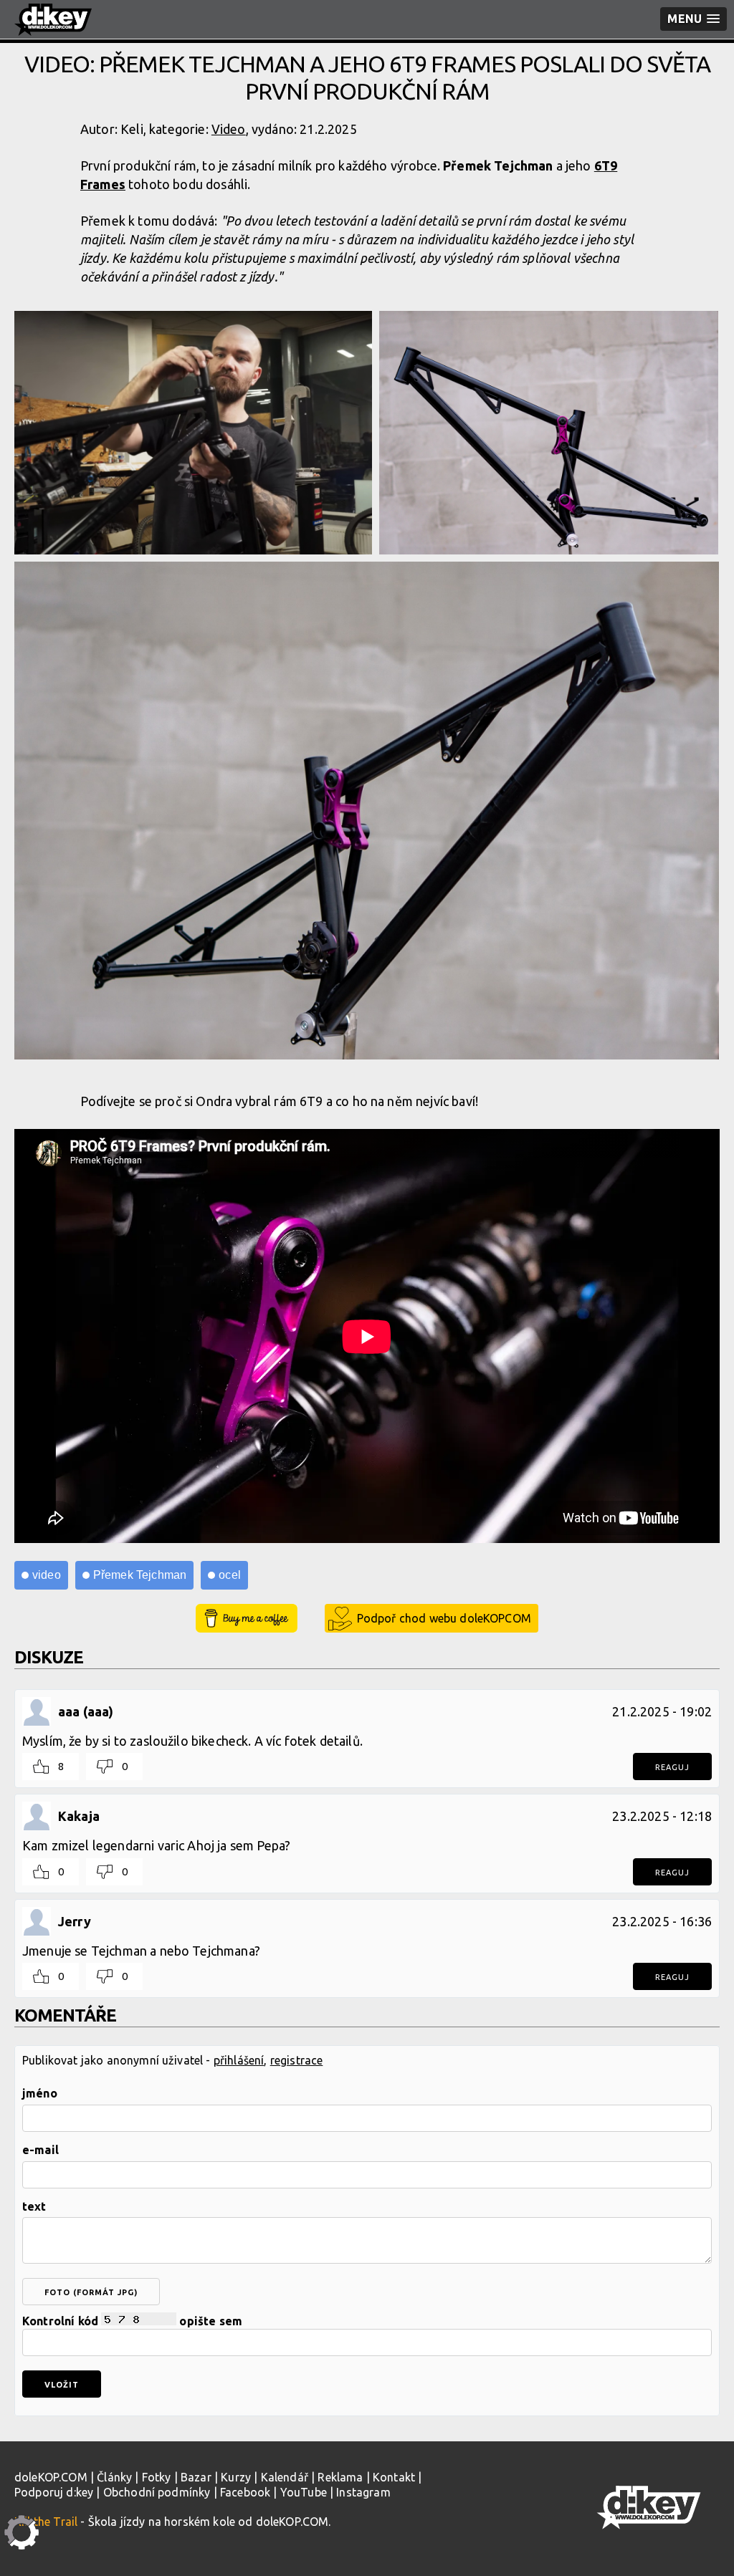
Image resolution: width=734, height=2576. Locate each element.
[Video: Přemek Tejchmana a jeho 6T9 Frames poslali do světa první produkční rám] (193, 433)
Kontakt (394, 2477)
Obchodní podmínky (157, 2492)
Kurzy (236, 2477)
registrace (297, 2060)
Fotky (157, 2477)
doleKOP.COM (51, 2477)
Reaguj (672, 1767)
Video (229, 129)
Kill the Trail (46, 2522)
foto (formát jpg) (91, 2292)
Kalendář (285, 2477)
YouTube (304, 2492)
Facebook (245, 2492)
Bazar (196, 2477)
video (47, 1575)
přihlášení (239, 2060)
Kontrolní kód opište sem (132, 2321)
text (34, 2206)
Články (114, 2477)
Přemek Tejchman (140, 1575)
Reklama (340, 2477)
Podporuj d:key (54, 2492)
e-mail (40, 2150)
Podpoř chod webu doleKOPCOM (444, 1618)
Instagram (363, 2492)
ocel (230, 1575)
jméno (40, 2093)
